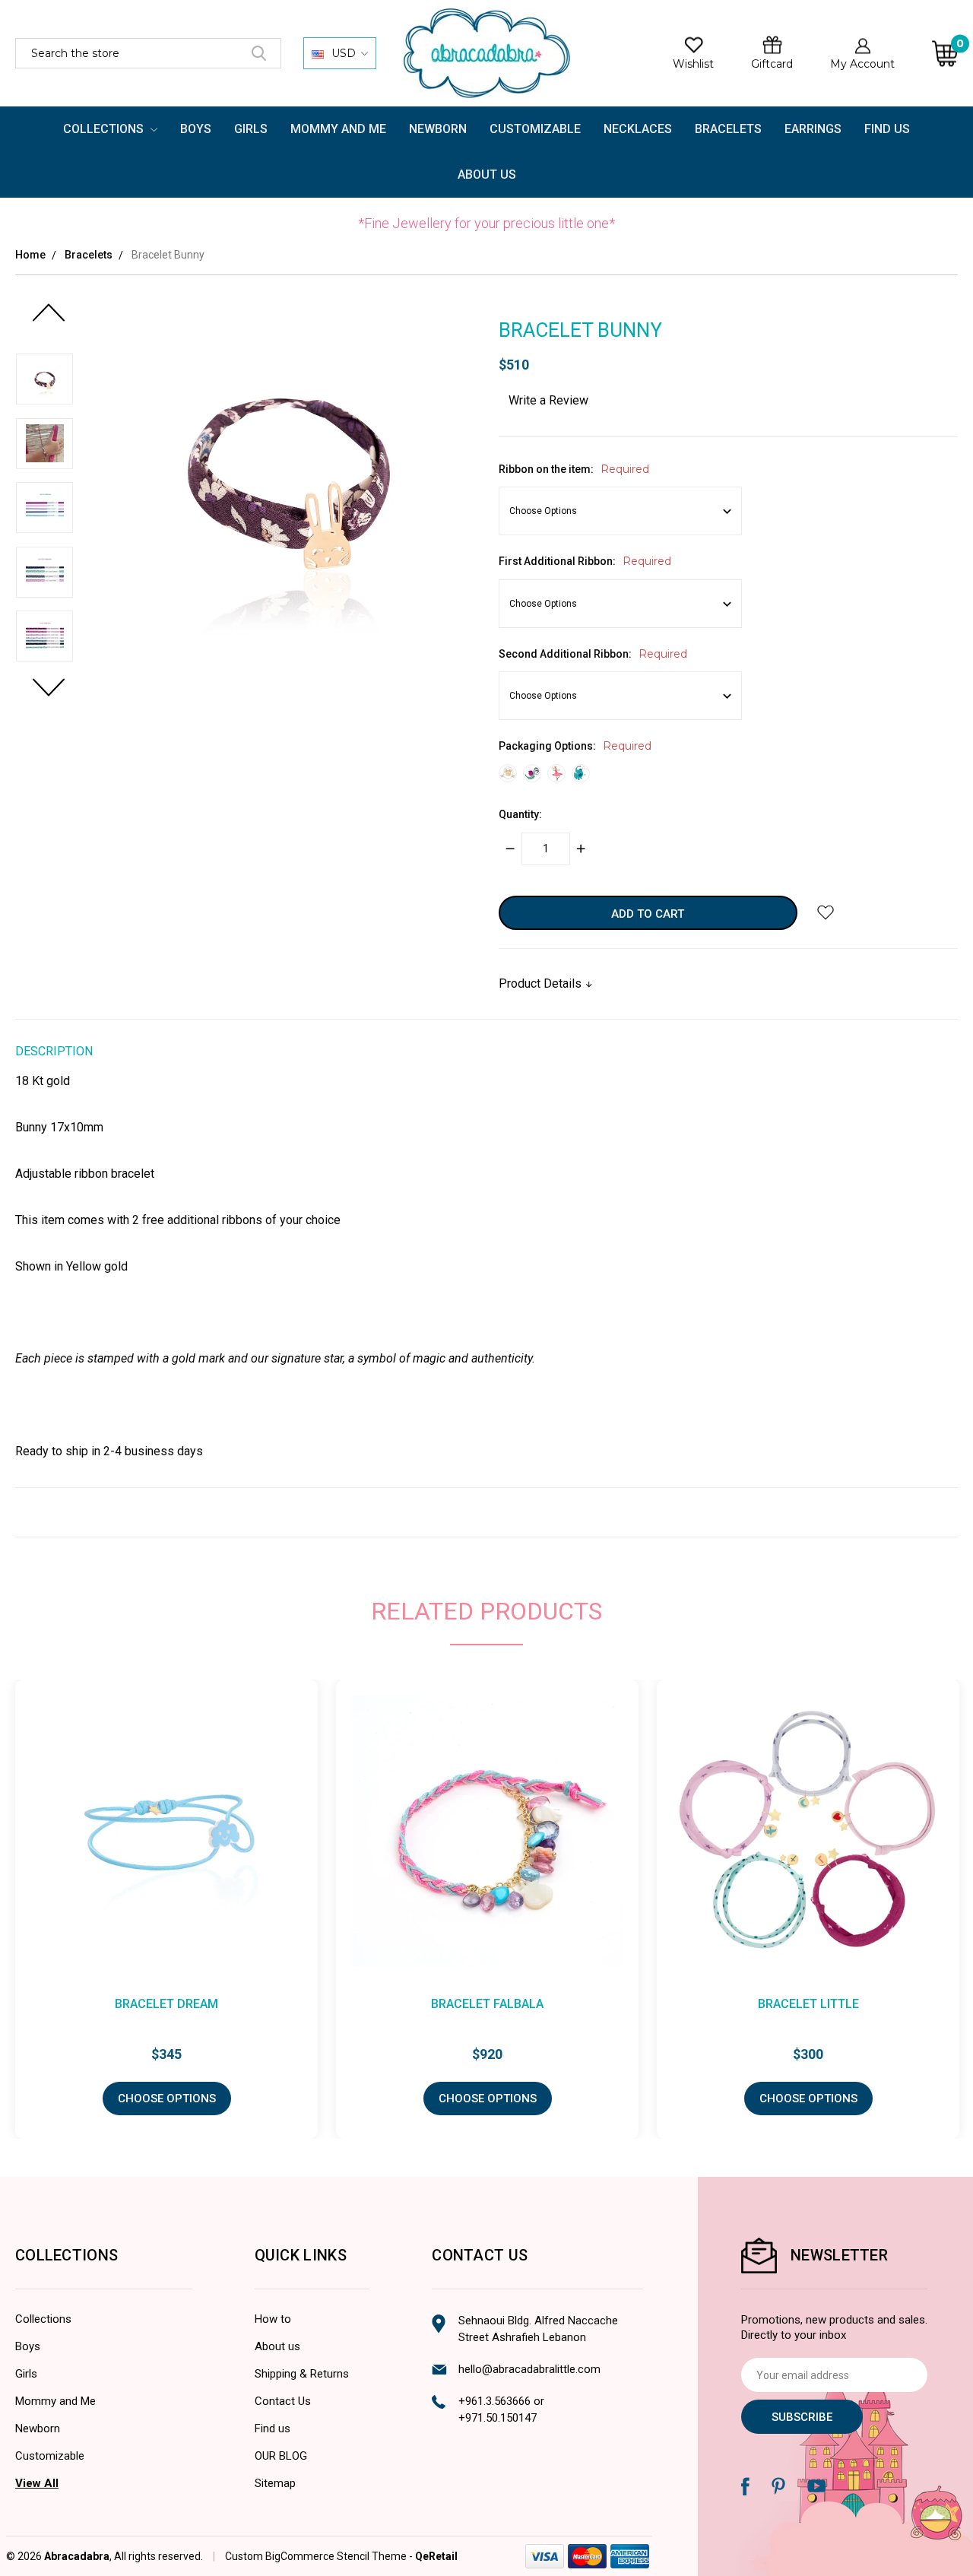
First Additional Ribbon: (585, 561)
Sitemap (275, 2483)
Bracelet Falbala (487, 2004)
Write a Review (548, 400)
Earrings (813, 129)
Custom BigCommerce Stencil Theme (316, 2556)
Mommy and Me (338, 129)
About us (277, 2346)
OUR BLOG (281, 2456)
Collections (105, 129)
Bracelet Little (808, 2004)
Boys (196, 129)
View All (37, 2483)
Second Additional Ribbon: (593, 654)
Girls (251, 129)
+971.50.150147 (498, 2418)
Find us (273, 2428)
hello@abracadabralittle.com (529, 2369)
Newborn (438, 129)
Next (48, 695)
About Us (487, 174)
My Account (862, 64)
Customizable (535, 129)
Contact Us (283, 2401)
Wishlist (693, 64)
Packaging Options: (575, 746)
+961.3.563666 (494, 2401)
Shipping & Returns (302, 2374)
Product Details (542, 983)
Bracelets (728, 129)
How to (273, 2319)
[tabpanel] (487, 1909)
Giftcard (772, 64)
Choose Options (167, 2099)
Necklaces (638, 129)
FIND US (887, 129)
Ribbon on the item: (574, 469)
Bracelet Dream (166, 2004)
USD (344, 53)
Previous (48, 320)
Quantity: (520, 814)
